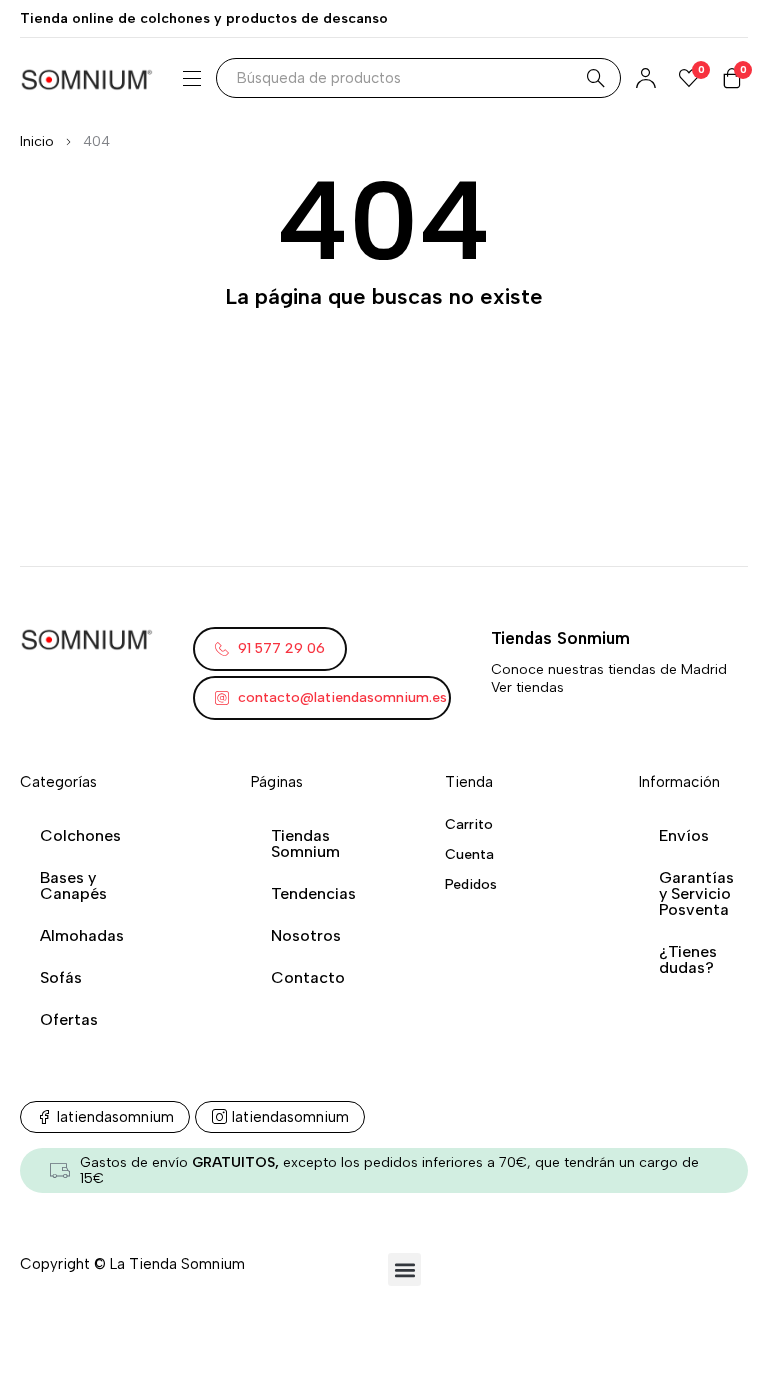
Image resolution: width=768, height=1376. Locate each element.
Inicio (37, 141)
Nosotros (306, 935)
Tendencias (313, 893)
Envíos (684, 835)
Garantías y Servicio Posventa (696, 893)
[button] (404, 1269)
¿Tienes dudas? (688, 959)
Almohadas (82, 935)
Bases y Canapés (73, 885)
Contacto (308, 977)
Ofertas (69, 1019)
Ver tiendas (527, 687)
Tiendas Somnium (305, 843)
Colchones (80, 835)
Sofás (61, 977)
